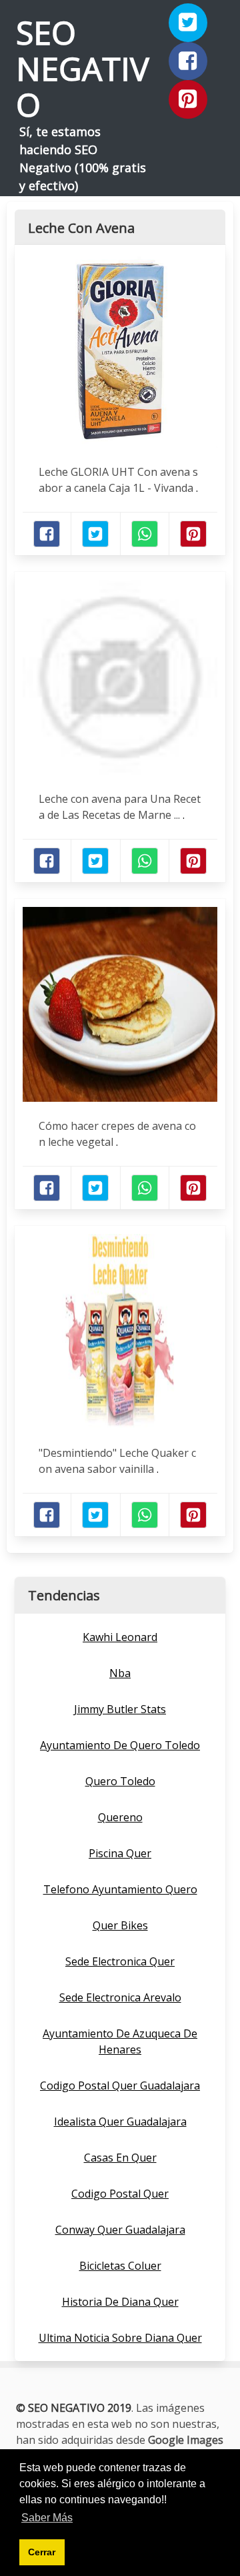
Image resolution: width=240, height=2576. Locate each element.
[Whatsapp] (145, 534)
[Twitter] (188, 23)
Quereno (120, 1817)
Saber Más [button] (47, 2518)
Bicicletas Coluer (120, 2266)
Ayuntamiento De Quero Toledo (120, 1745)
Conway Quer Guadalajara (120, 2230)
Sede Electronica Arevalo (120, 1997)
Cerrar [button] (42, 2552)
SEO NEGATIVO (83, 68)
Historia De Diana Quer (120, 2302)
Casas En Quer (120, 2158)
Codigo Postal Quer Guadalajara (120, 2085)
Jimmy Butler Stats (120, 1709)
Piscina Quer (120, 1853)
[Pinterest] (188, 99)
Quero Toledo (120, 1781)
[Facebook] (188, 61)
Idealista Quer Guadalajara (120, 2122)
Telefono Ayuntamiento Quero (120, 1889)
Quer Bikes (120, 1925)
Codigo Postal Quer (120, 2194)
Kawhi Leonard (120, 1637)
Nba (120, 1673)
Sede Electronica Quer (120, 1961)
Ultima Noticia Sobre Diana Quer (120, 2338)
